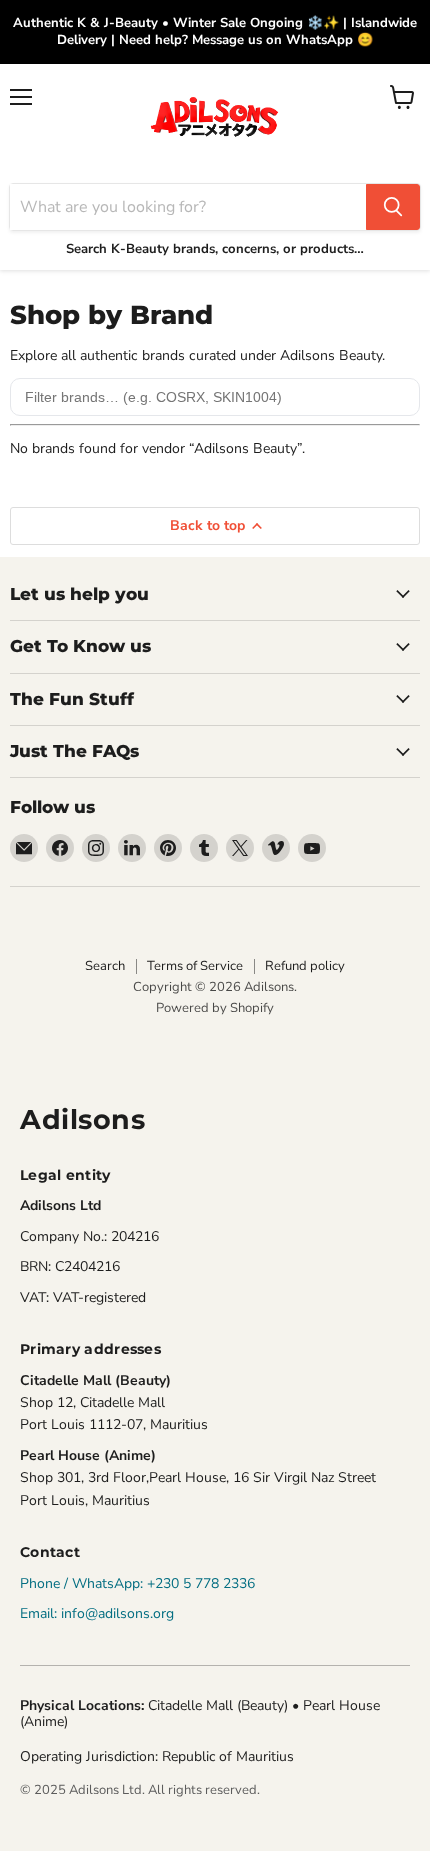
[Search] (393, 207)
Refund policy (305, 966)
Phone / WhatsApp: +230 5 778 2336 (137, 1583)
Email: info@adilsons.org (97, 1613)
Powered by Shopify (215, 1008)
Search (105, 966)
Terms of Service (195, 966)
